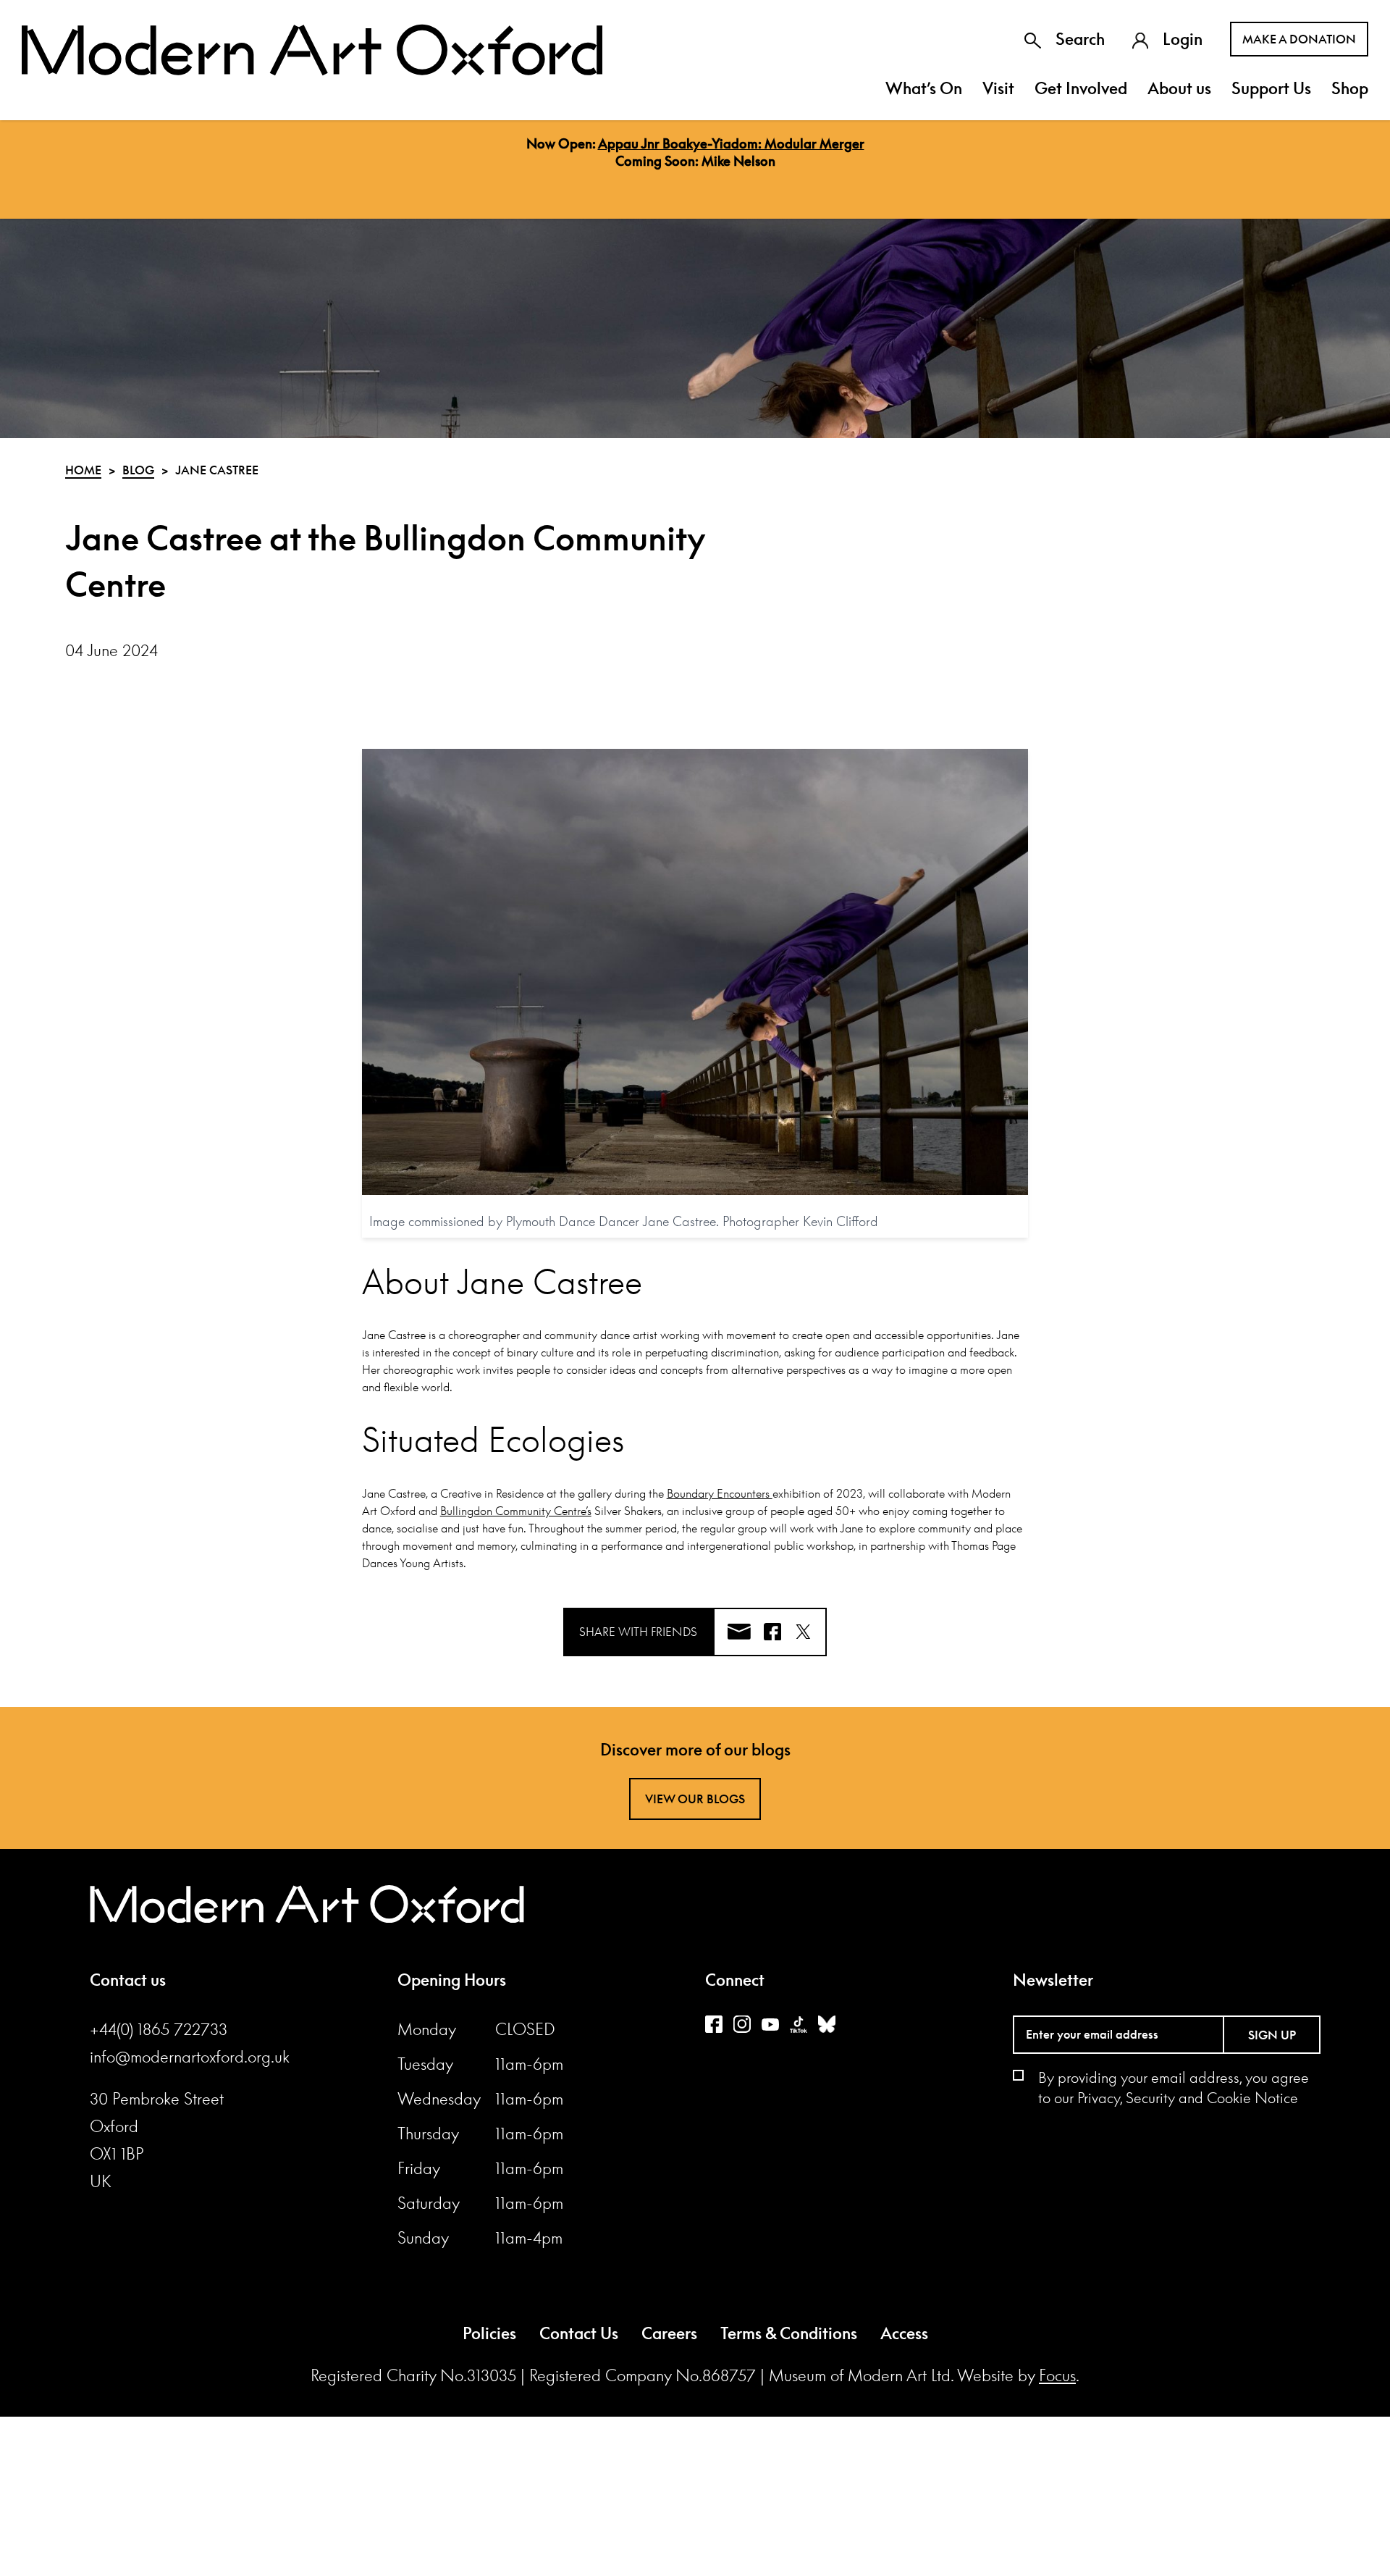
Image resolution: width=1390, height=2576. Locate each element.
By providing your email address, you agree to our (1174, 2087)
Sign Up (1272, 2035)
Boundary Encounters (720, 1493)
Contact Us (579, 2333)
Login (1183, 39)
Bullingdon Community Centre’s (516, 1511)
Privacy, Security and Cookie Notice (1188, 2097)
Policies (489, 2333)
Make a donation (1299, 39)
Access (904, 2333)
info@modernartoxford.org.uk (190, 2057)
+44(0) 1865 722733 (159, 2029)
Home (83, 470)
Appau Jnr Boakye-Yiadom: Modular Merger (731, 143)
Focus (1057, 2375)
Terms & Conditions (789, 2333)
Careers (669, 2333)
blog (138, 470)
